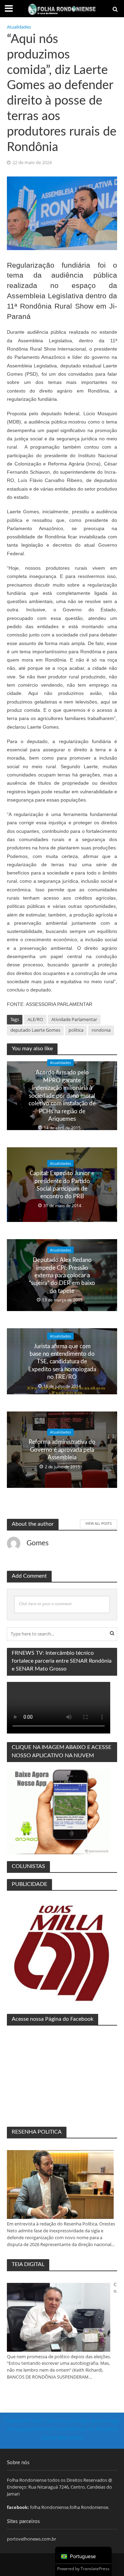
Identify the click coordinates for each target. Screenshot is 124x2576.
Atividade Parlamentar (74, 1019)
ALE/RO (35, 1019)
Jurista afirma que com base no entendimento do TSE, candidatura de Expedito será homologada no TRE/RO (62, 1361)
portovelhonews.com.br (32, 2539)
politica (76, 1030)
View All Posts (99, 1523)
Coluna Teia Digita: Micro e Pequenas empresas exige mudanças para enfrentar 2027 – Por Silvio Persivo (115, 2288)
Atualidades (19, 27)
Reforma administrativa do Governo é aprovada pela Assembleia (62, 1450)
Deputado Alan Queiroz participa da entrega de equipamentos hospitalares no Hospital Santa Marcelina (62, 2429)
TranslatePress (95, 2569)
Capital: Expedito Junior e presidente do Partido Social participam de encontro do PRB (62, 1185)
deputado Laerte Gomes (35, 1030)
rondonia (101, 1030)
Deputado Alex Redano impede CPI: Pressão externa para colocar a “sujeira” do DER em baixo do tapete (62, 1275)
